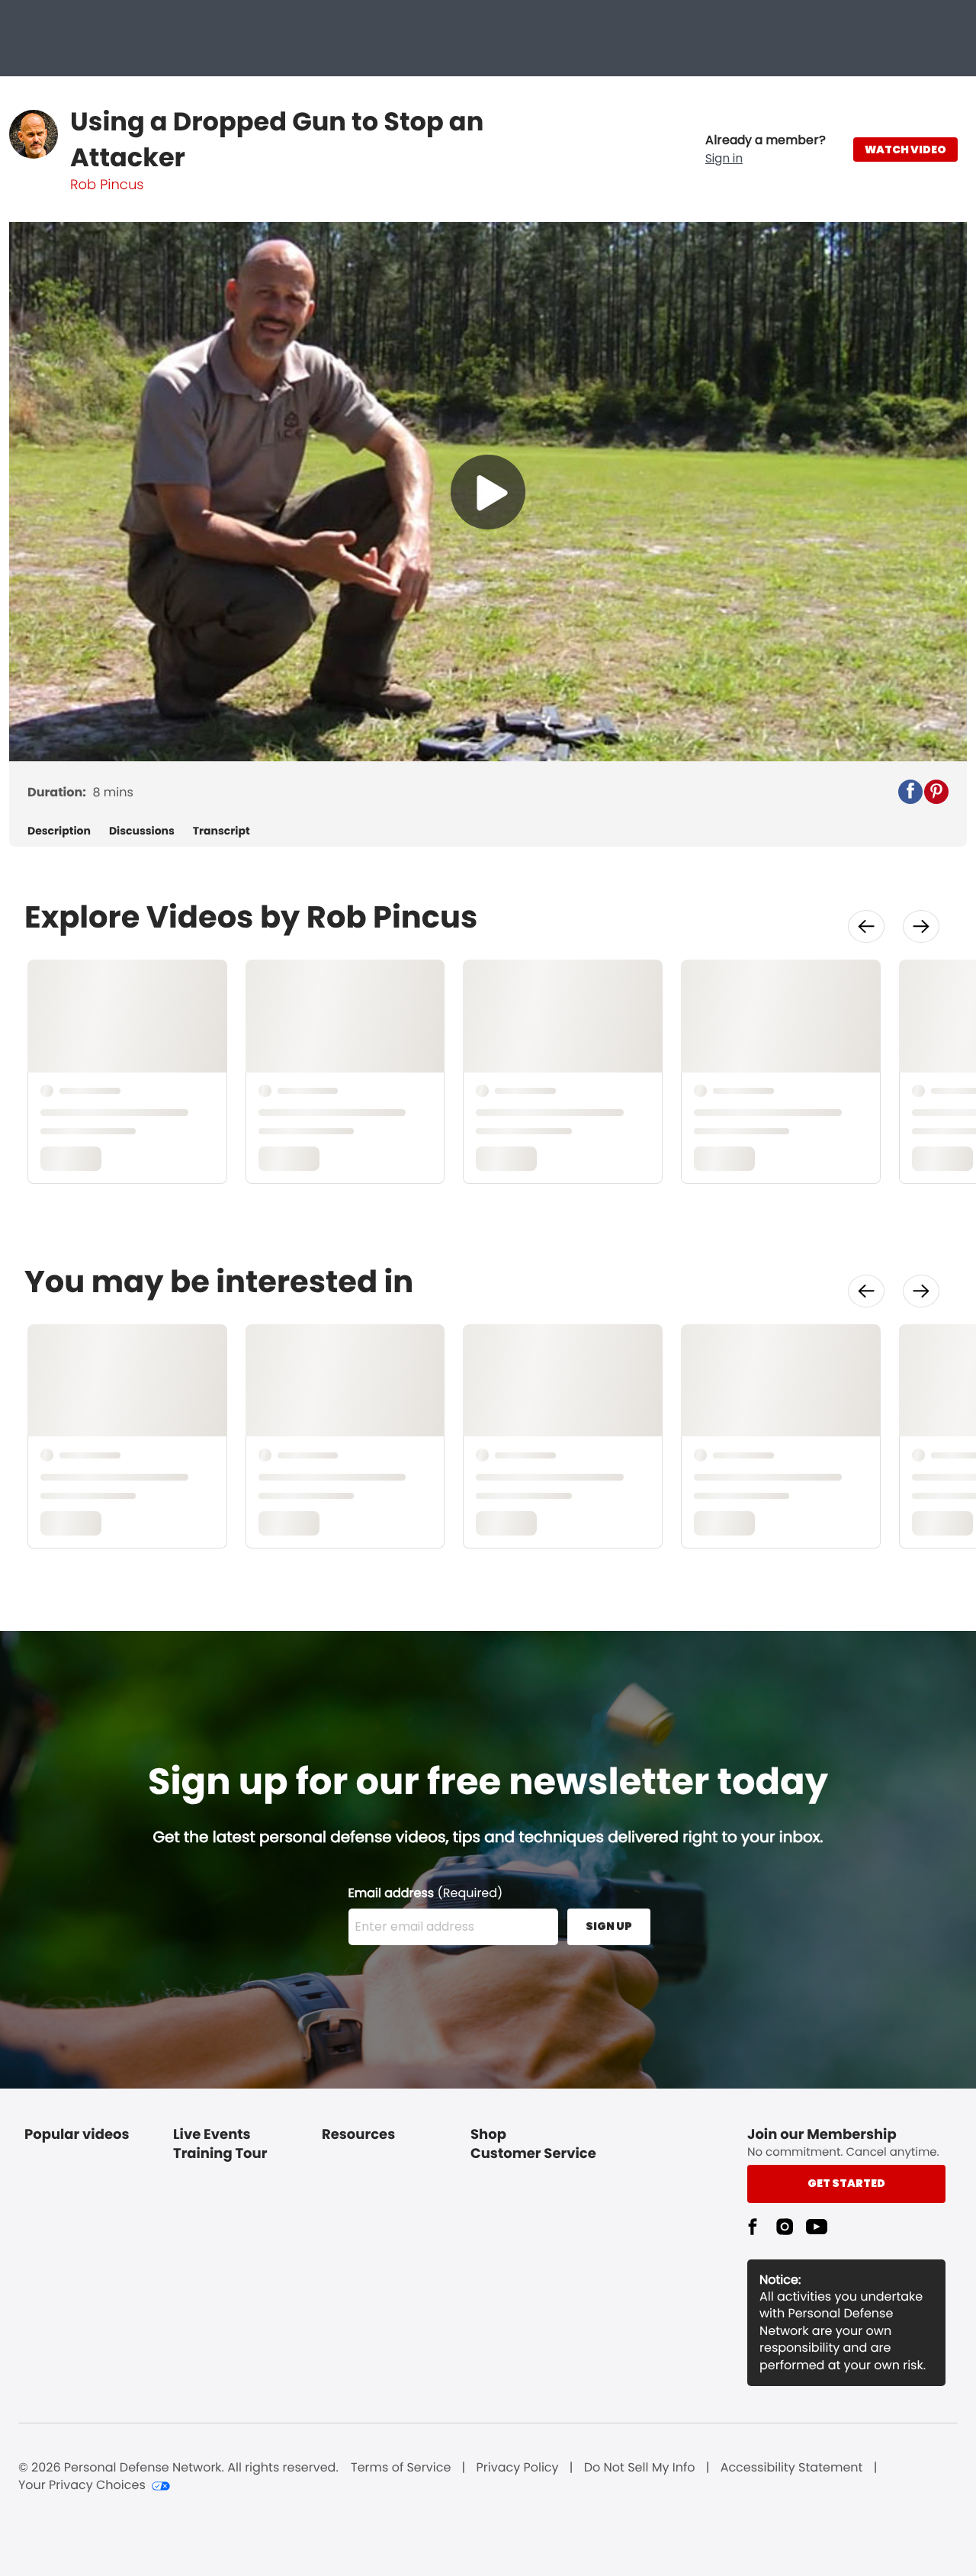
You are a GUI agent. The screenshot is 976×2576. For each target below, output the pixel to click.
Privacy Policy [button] (518, 2468)
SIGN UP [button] (609, 1926)
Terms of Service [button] (401, 2468)
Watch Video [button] (905, 150)
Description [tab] (59, 831)
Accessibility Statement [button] (792, 2468)
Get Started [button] (846, 2183)
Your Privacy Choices (82, 2485)
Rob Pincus (107, 185)
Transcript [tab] (222, 831)
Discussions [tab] (142, 831)
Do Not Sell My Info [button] (640, 2468)
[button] (766, 150)
